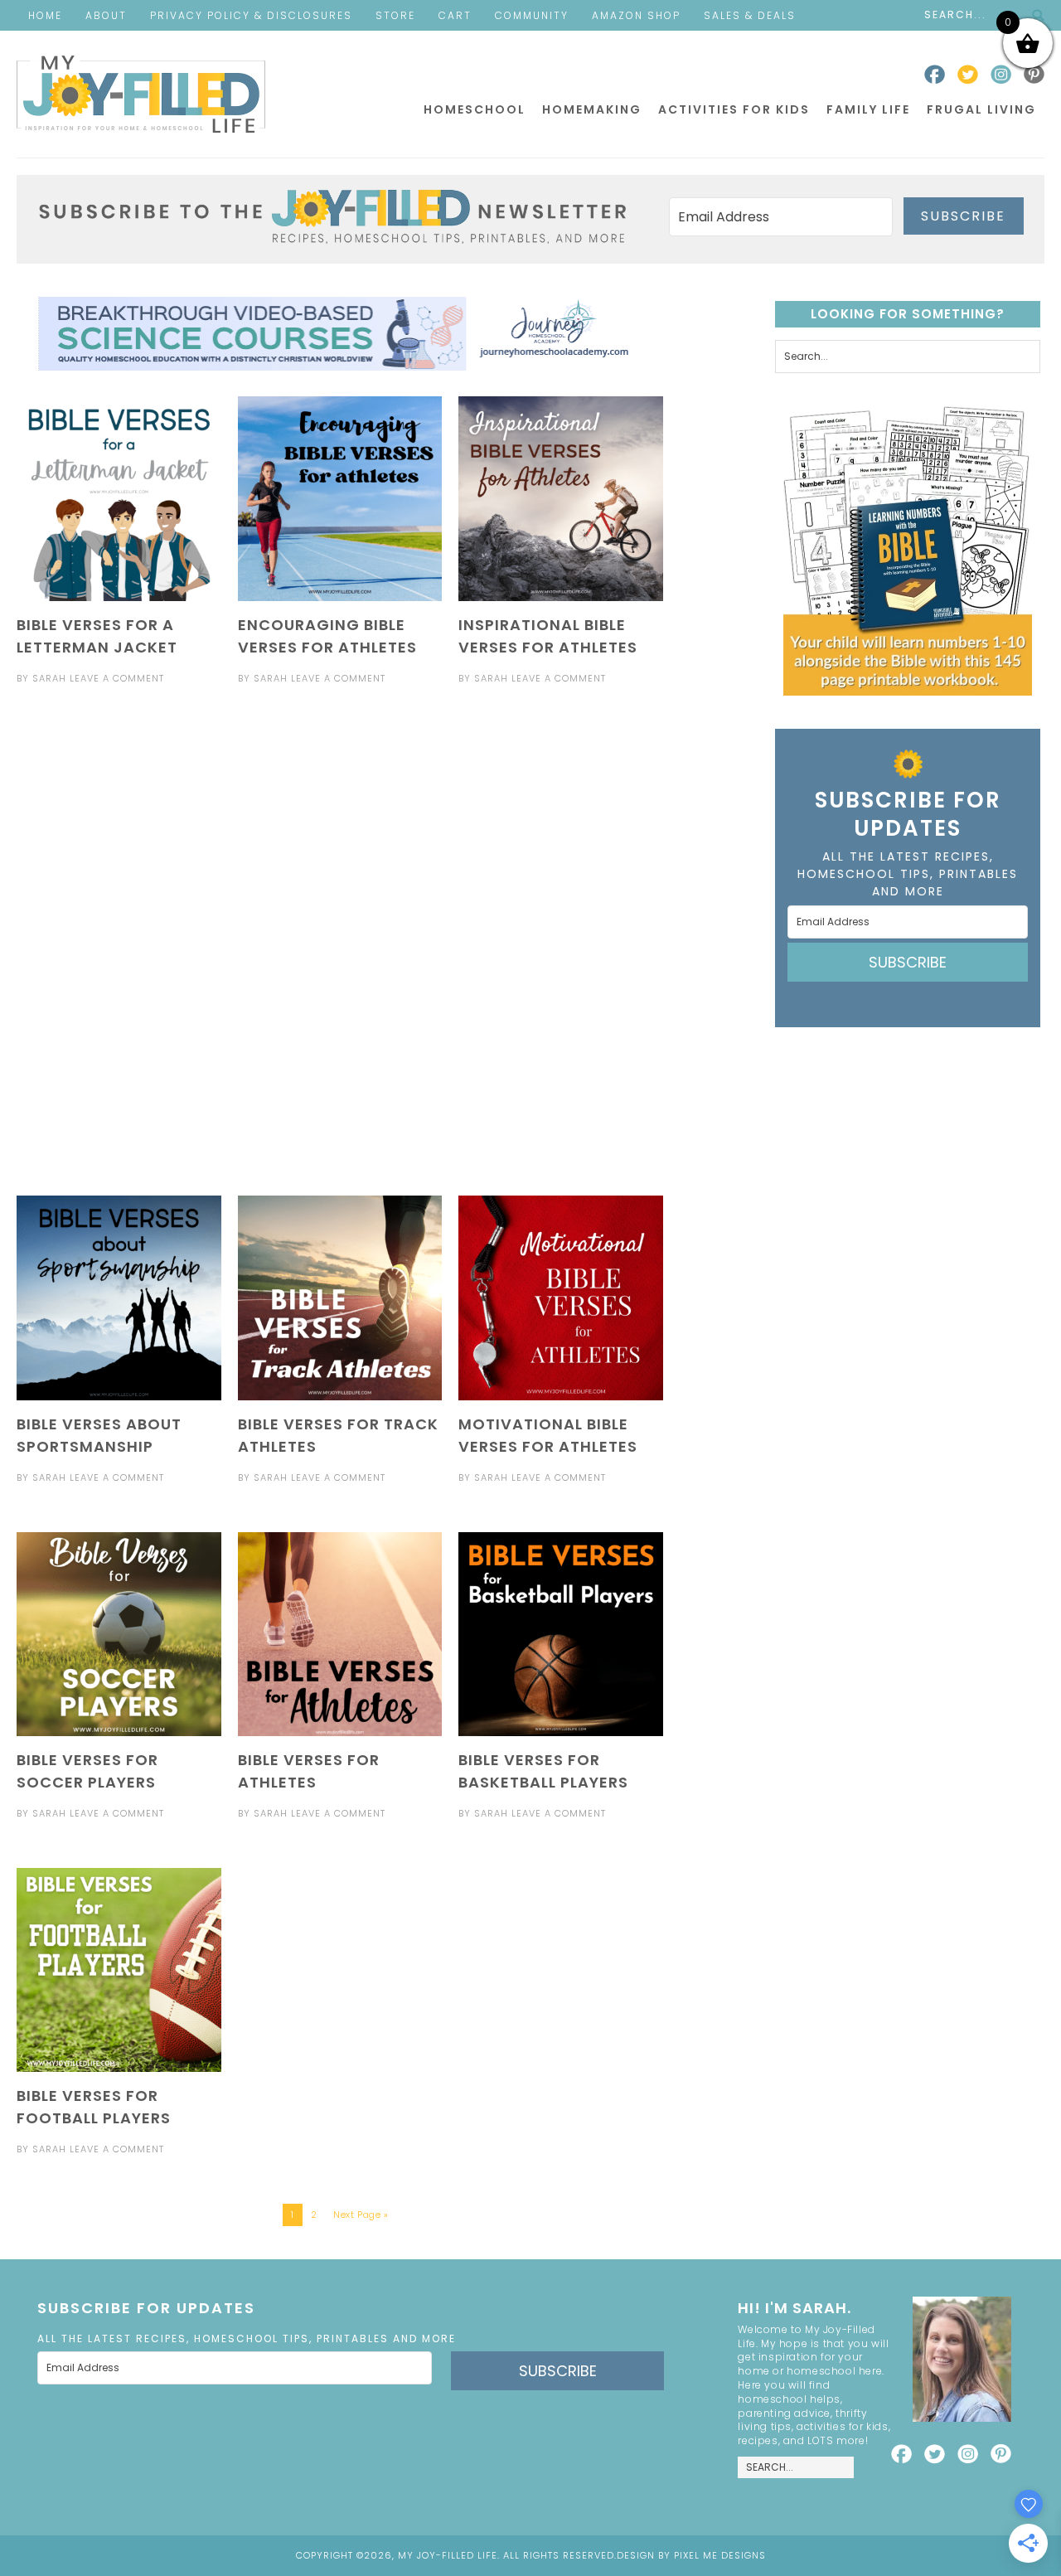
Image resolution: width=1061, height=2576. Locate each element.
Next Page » (361, 2215)
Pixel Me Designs (720, 2555)
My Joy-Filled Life (141, 94)
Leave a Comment (117, 678)
